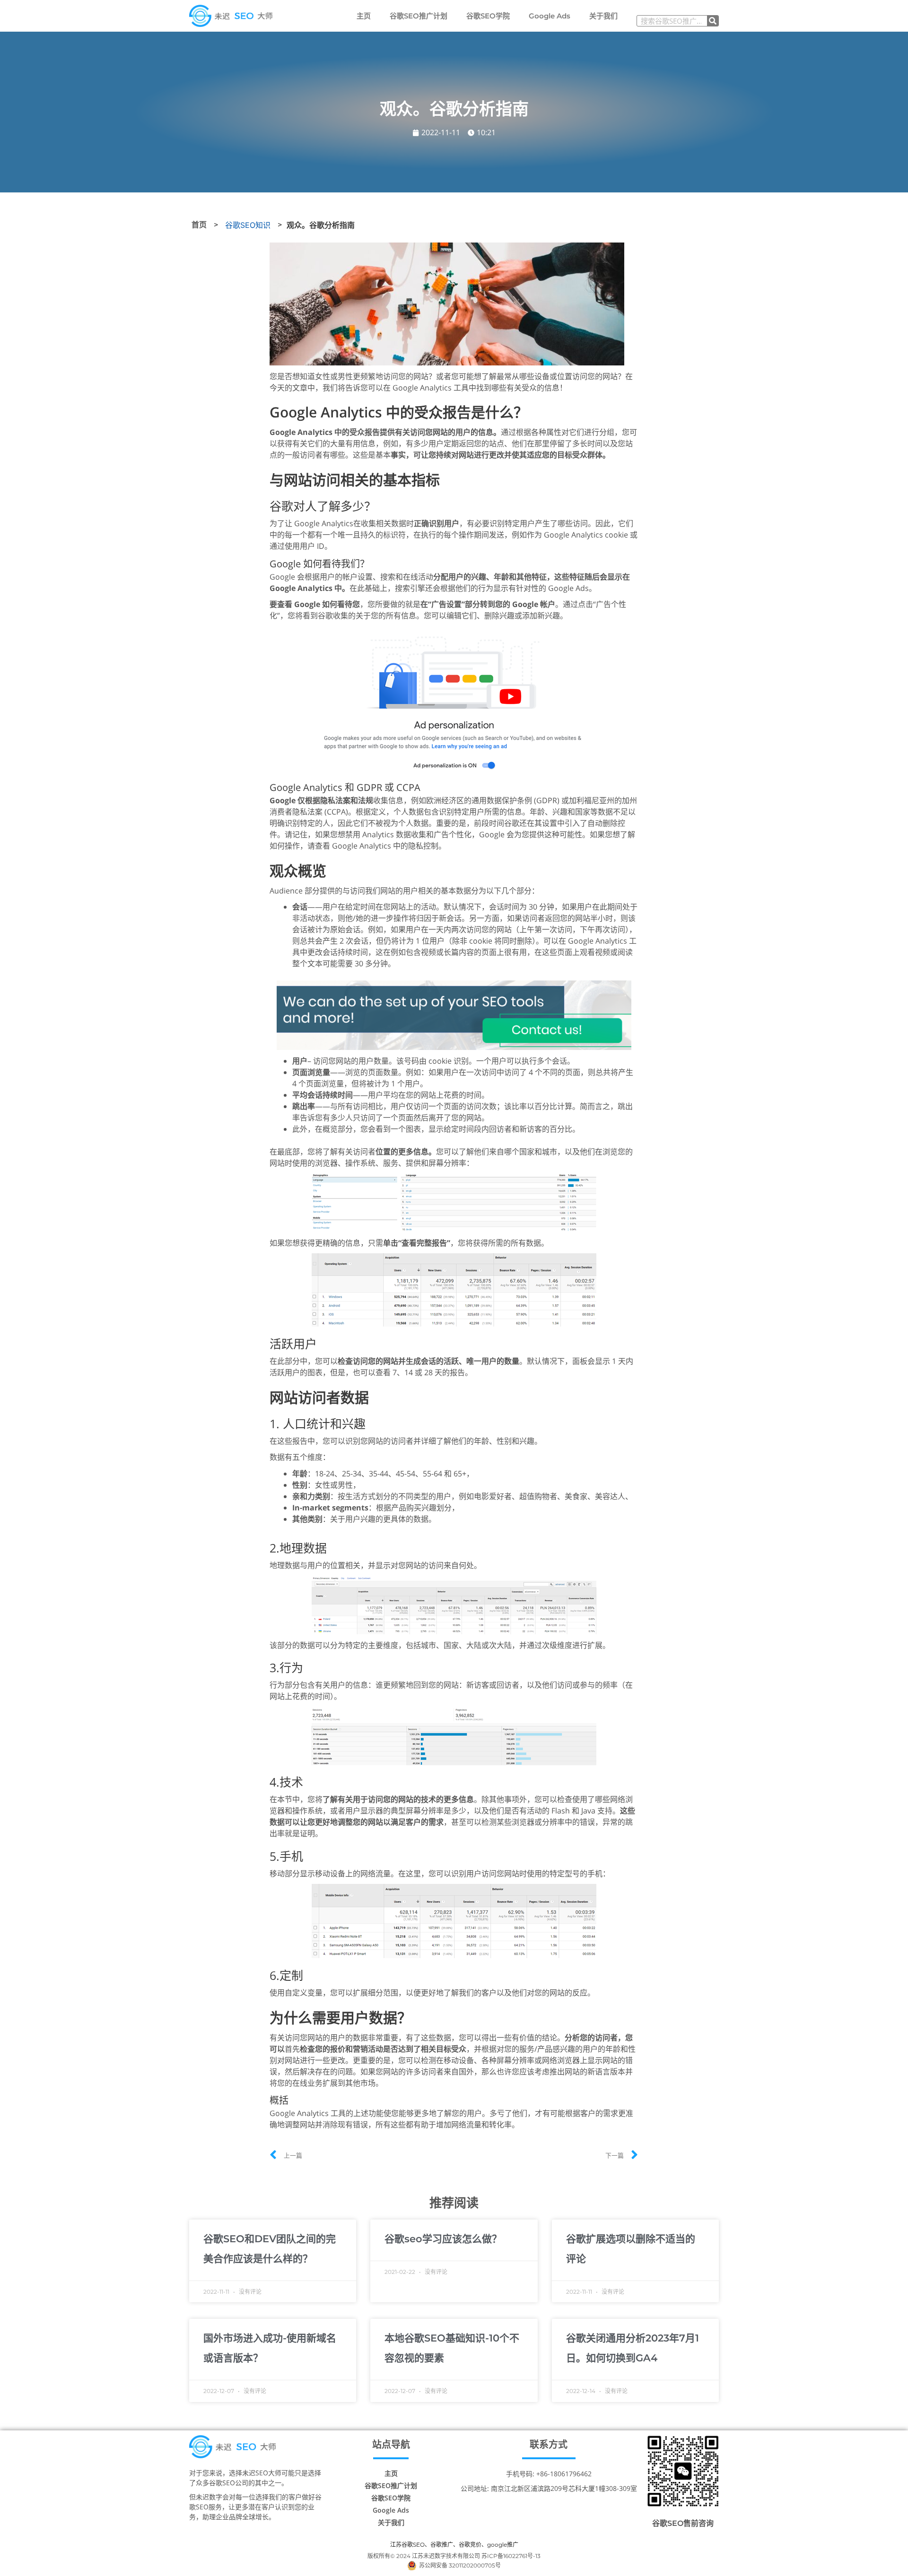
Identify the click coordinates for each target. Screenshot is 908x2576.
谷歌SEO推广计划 (419, 16)
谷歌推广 (442, 2545)
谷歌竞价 (470, 2545)
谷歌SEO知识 (248, 225)
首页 (199, 225)
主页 (364, 16)
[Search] (713, 21)
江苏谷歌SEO (407, 2545)
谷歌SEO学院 (488, 16)
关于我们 (603, 16)
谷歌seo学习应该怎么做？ (443, 2239)
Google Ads (550, 16)
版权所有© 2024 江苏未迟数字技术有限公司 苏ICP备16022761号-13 (454, 2556)
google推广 (503, 2545)
